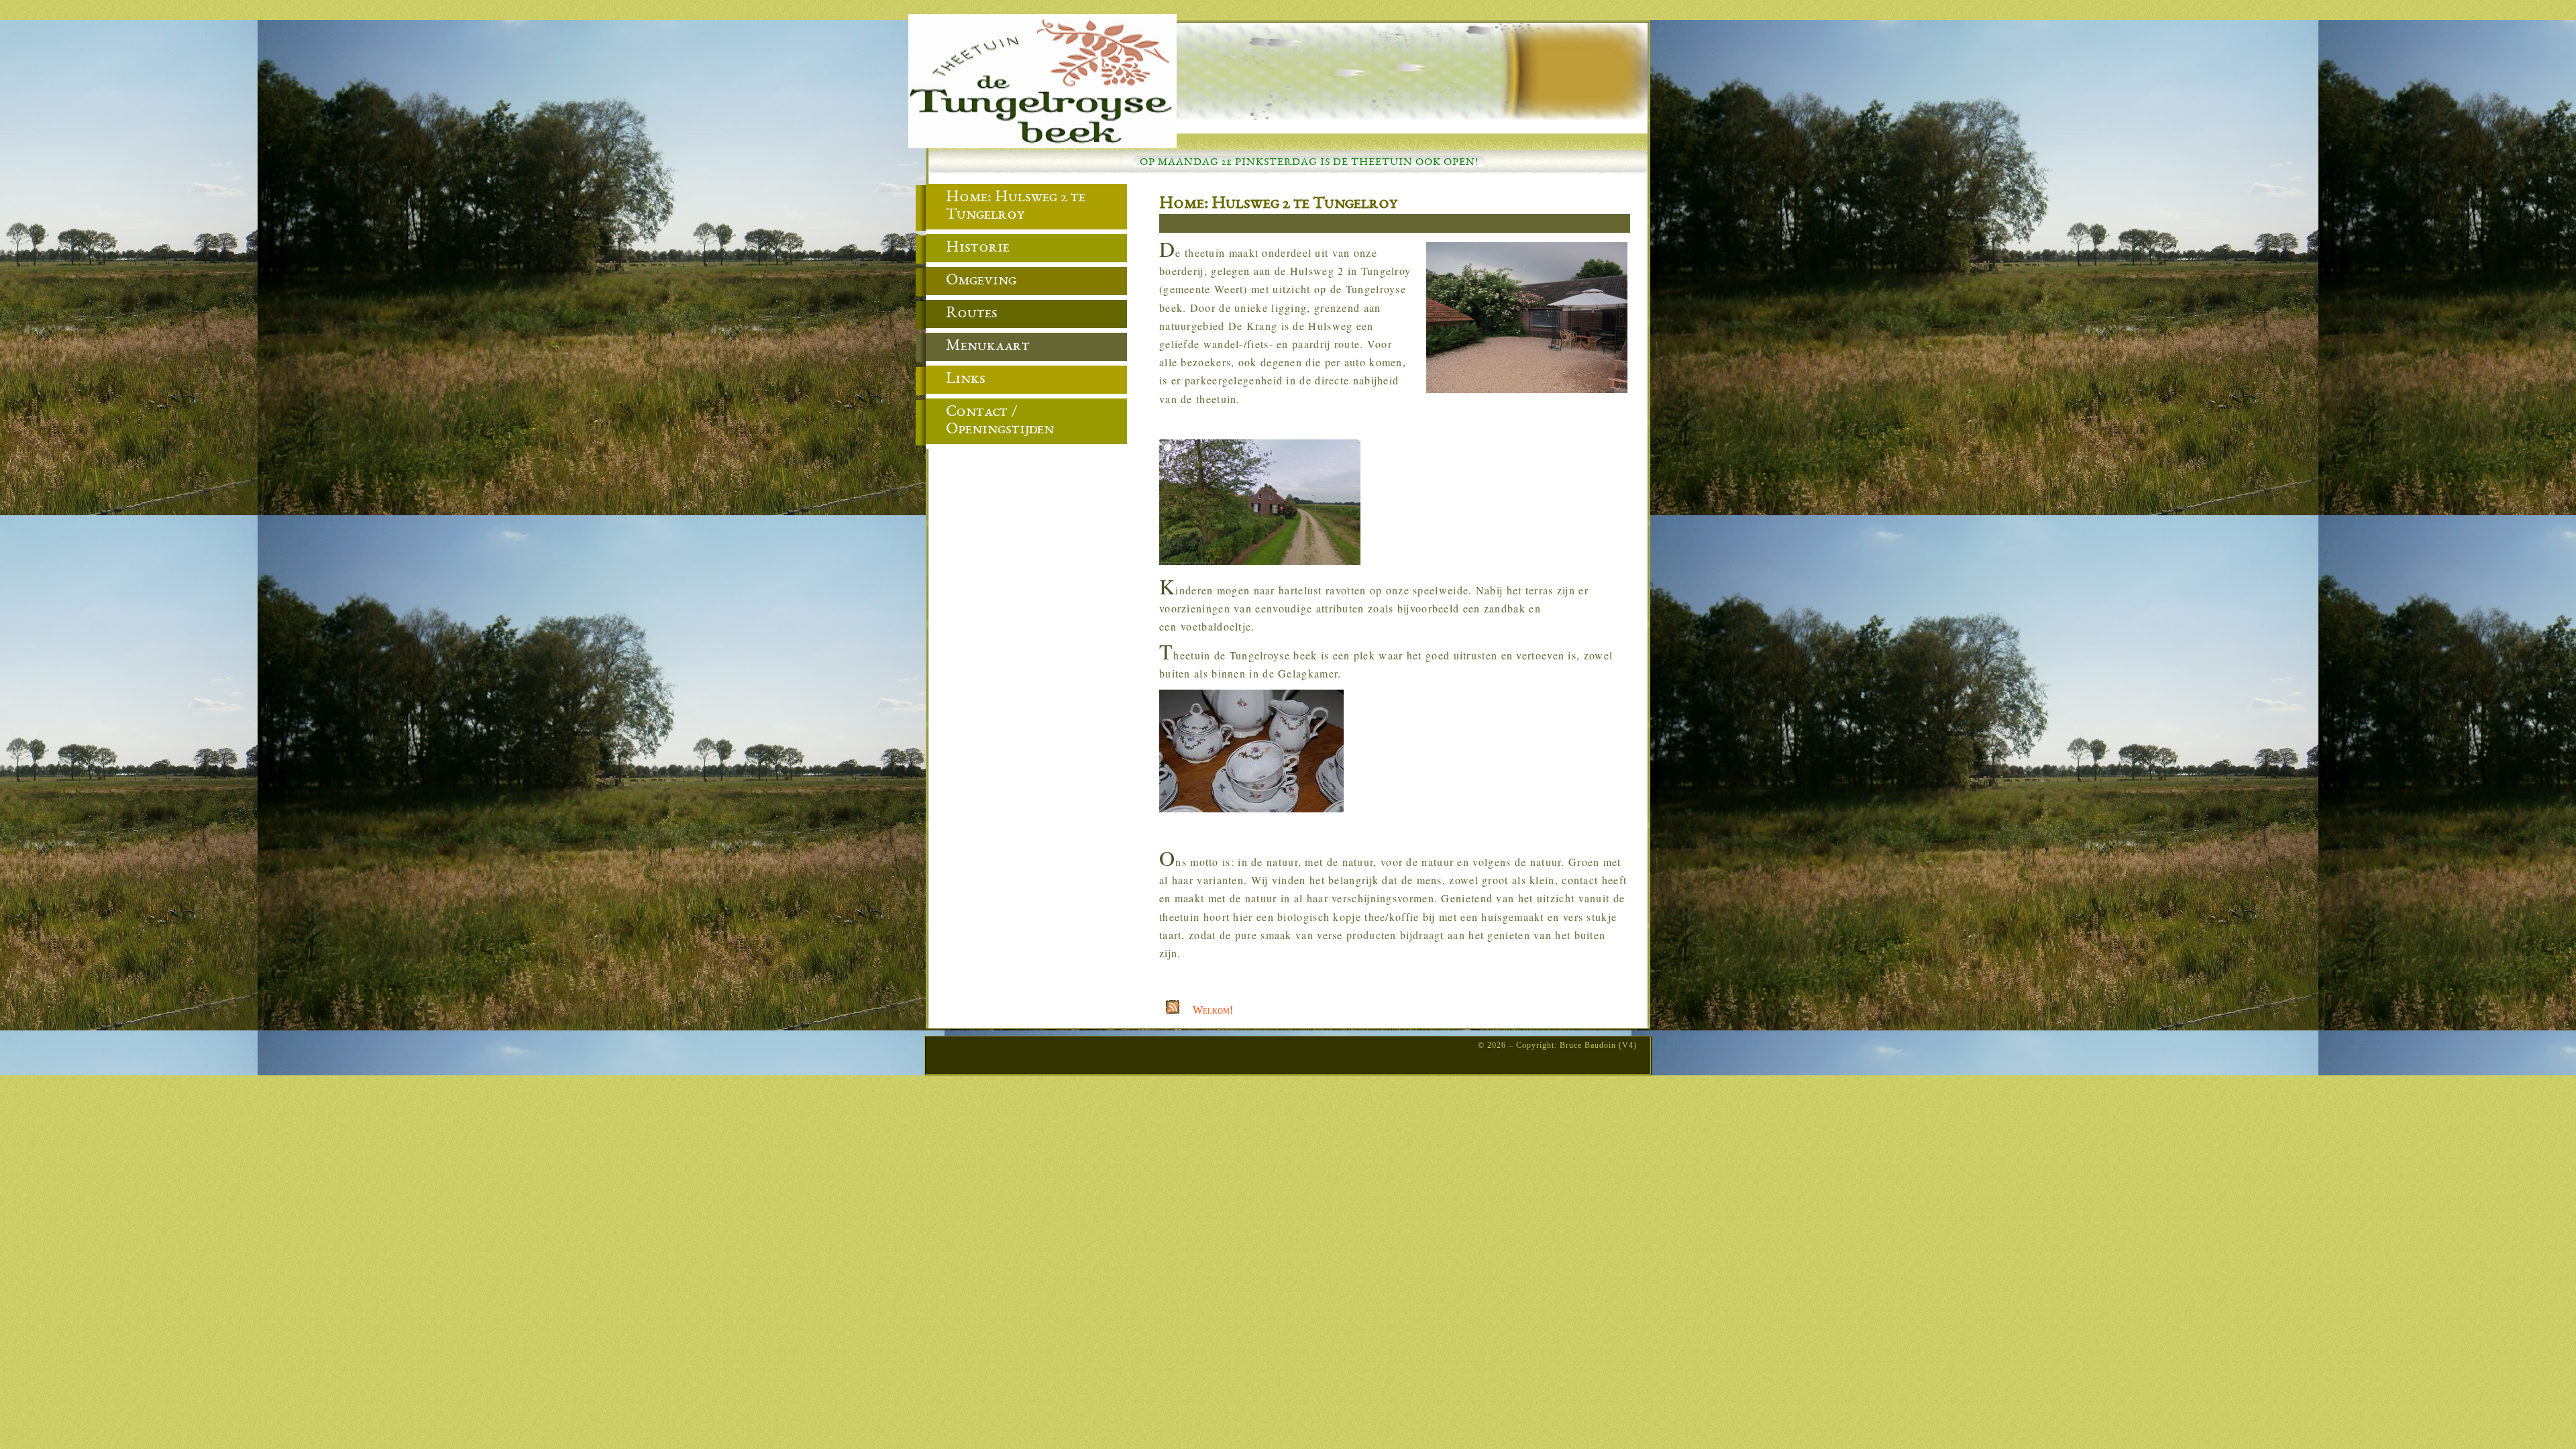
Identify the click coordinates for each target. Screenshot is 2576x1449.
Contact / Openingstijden (1000, 421)
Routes (972, 314)
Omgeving (981, 281)
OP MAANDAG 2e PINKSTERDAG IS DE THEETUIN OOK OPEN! (1309, 163)
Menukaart (988, 347)
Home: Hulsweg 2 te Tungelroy (1279, 205)
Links (966, 380)
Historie (978, 248)
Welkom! (1213, 1010)
